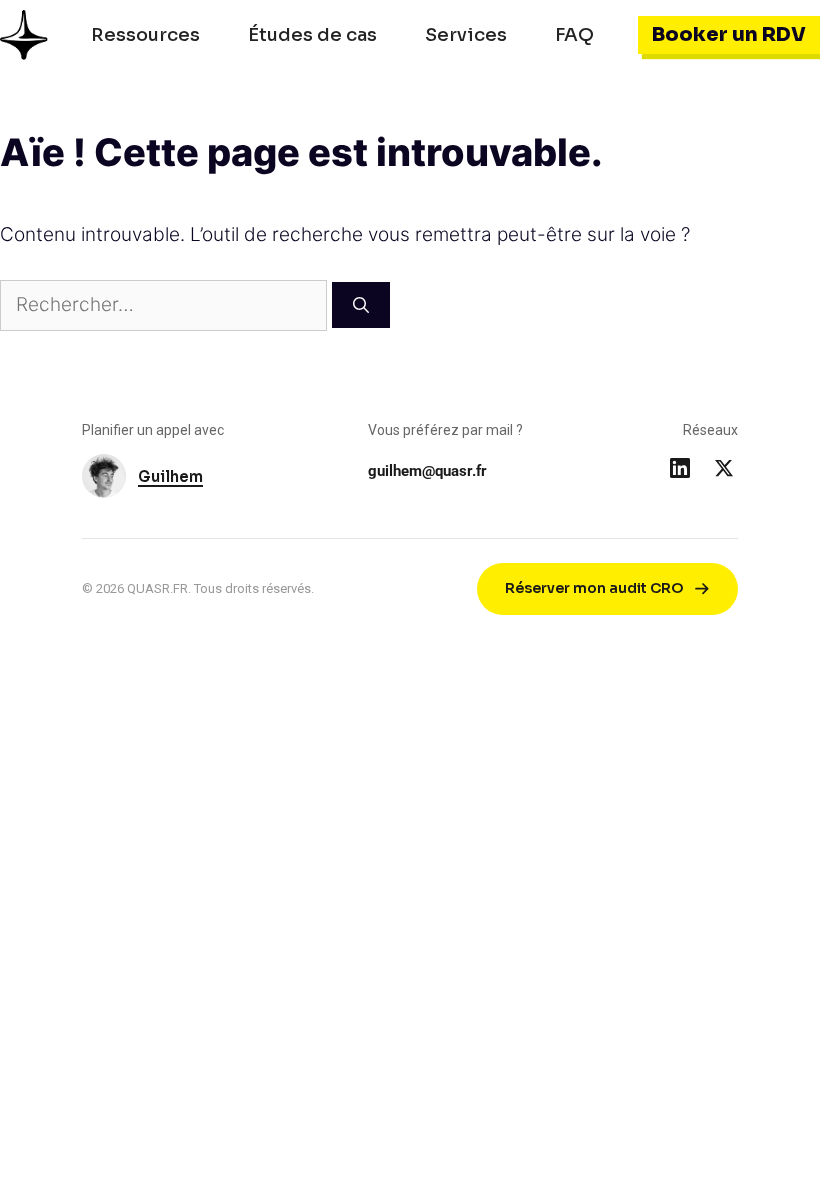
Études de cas (312, 35)
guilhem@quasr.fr (427, 471)
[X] (724, 468)
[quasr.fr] (24, 35)
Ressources (145, 35)
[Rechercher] (361, 305)
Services (466, 35)
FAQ (574, 35)
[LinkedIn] (680, 468)
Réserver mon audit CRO (594, 588)
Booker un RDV (729, 34)
